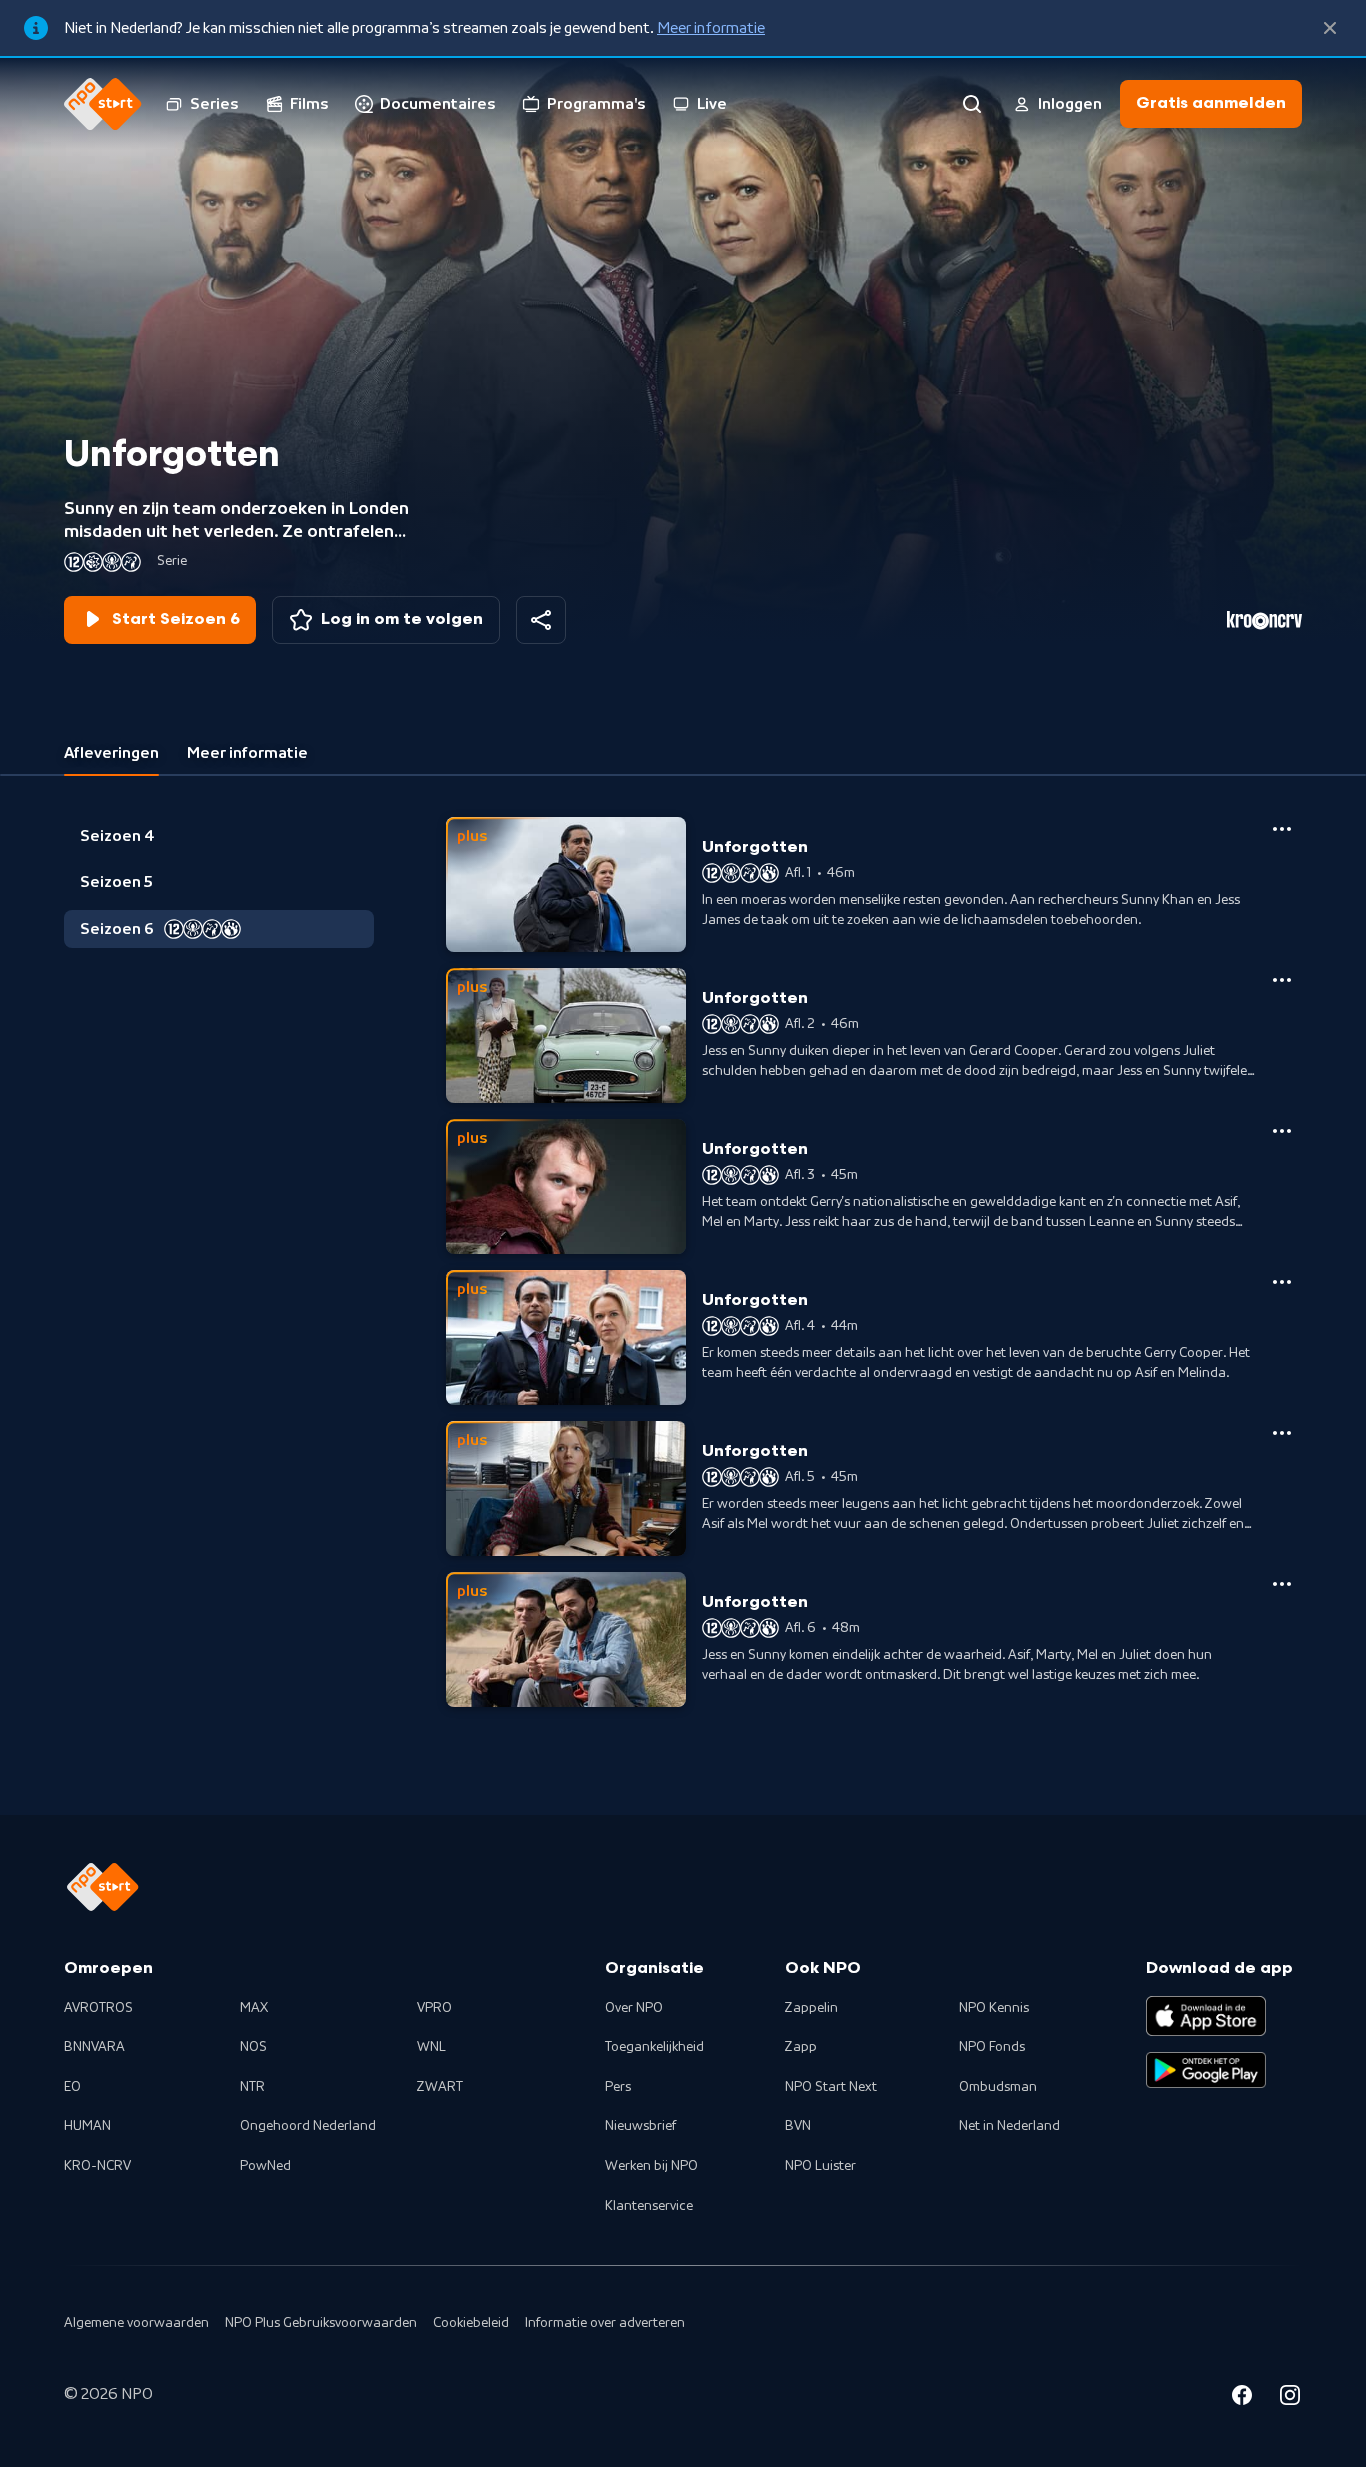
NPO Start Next (831, 2087)
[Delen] (541, 620)
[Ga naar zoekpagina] (972, 104)
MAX (254, 2008)
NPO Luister (820, 2166)
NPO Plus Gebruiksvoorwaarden (321, 2323)
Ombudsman (998, 2087)
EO (72, 2087)
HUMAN (87, 2126)
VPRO (434, 2008)
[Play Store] (1206, 2070)
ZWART (440, 2087)
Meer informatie (711, 28)
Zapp (801, 2047)
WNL (431, 2047)
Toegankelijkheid (654, 2047)
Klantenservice (649, 2206)
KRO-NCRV (97, 2166)
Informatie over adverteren (605, 2323)
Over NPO (634, 2008)
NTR (252, 2087)
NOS (253, 2047)
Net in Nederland (1009, 2126)
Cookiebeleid (471, 2323)
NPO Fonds (992, 2047)
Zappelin (811, 2008)
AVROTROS (98, 2008)
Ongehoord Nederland (308, 2126)
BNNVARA (94, 2047)
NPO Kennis (994, 2008)
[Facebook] (1242, 2398)
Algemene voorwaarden (136, 2323)
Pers (618, 2087)
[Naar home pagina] (103, 104)
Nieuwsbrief (640, 2126)
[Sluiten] (1330, 28)
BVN (798, 2126)
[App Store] (1206, 2016)
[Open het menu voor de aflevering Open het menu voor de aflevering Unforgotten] (1282, 829)
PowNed (265, 2166)
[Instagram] (1290, 2398)
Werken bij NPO (651, 2166)
